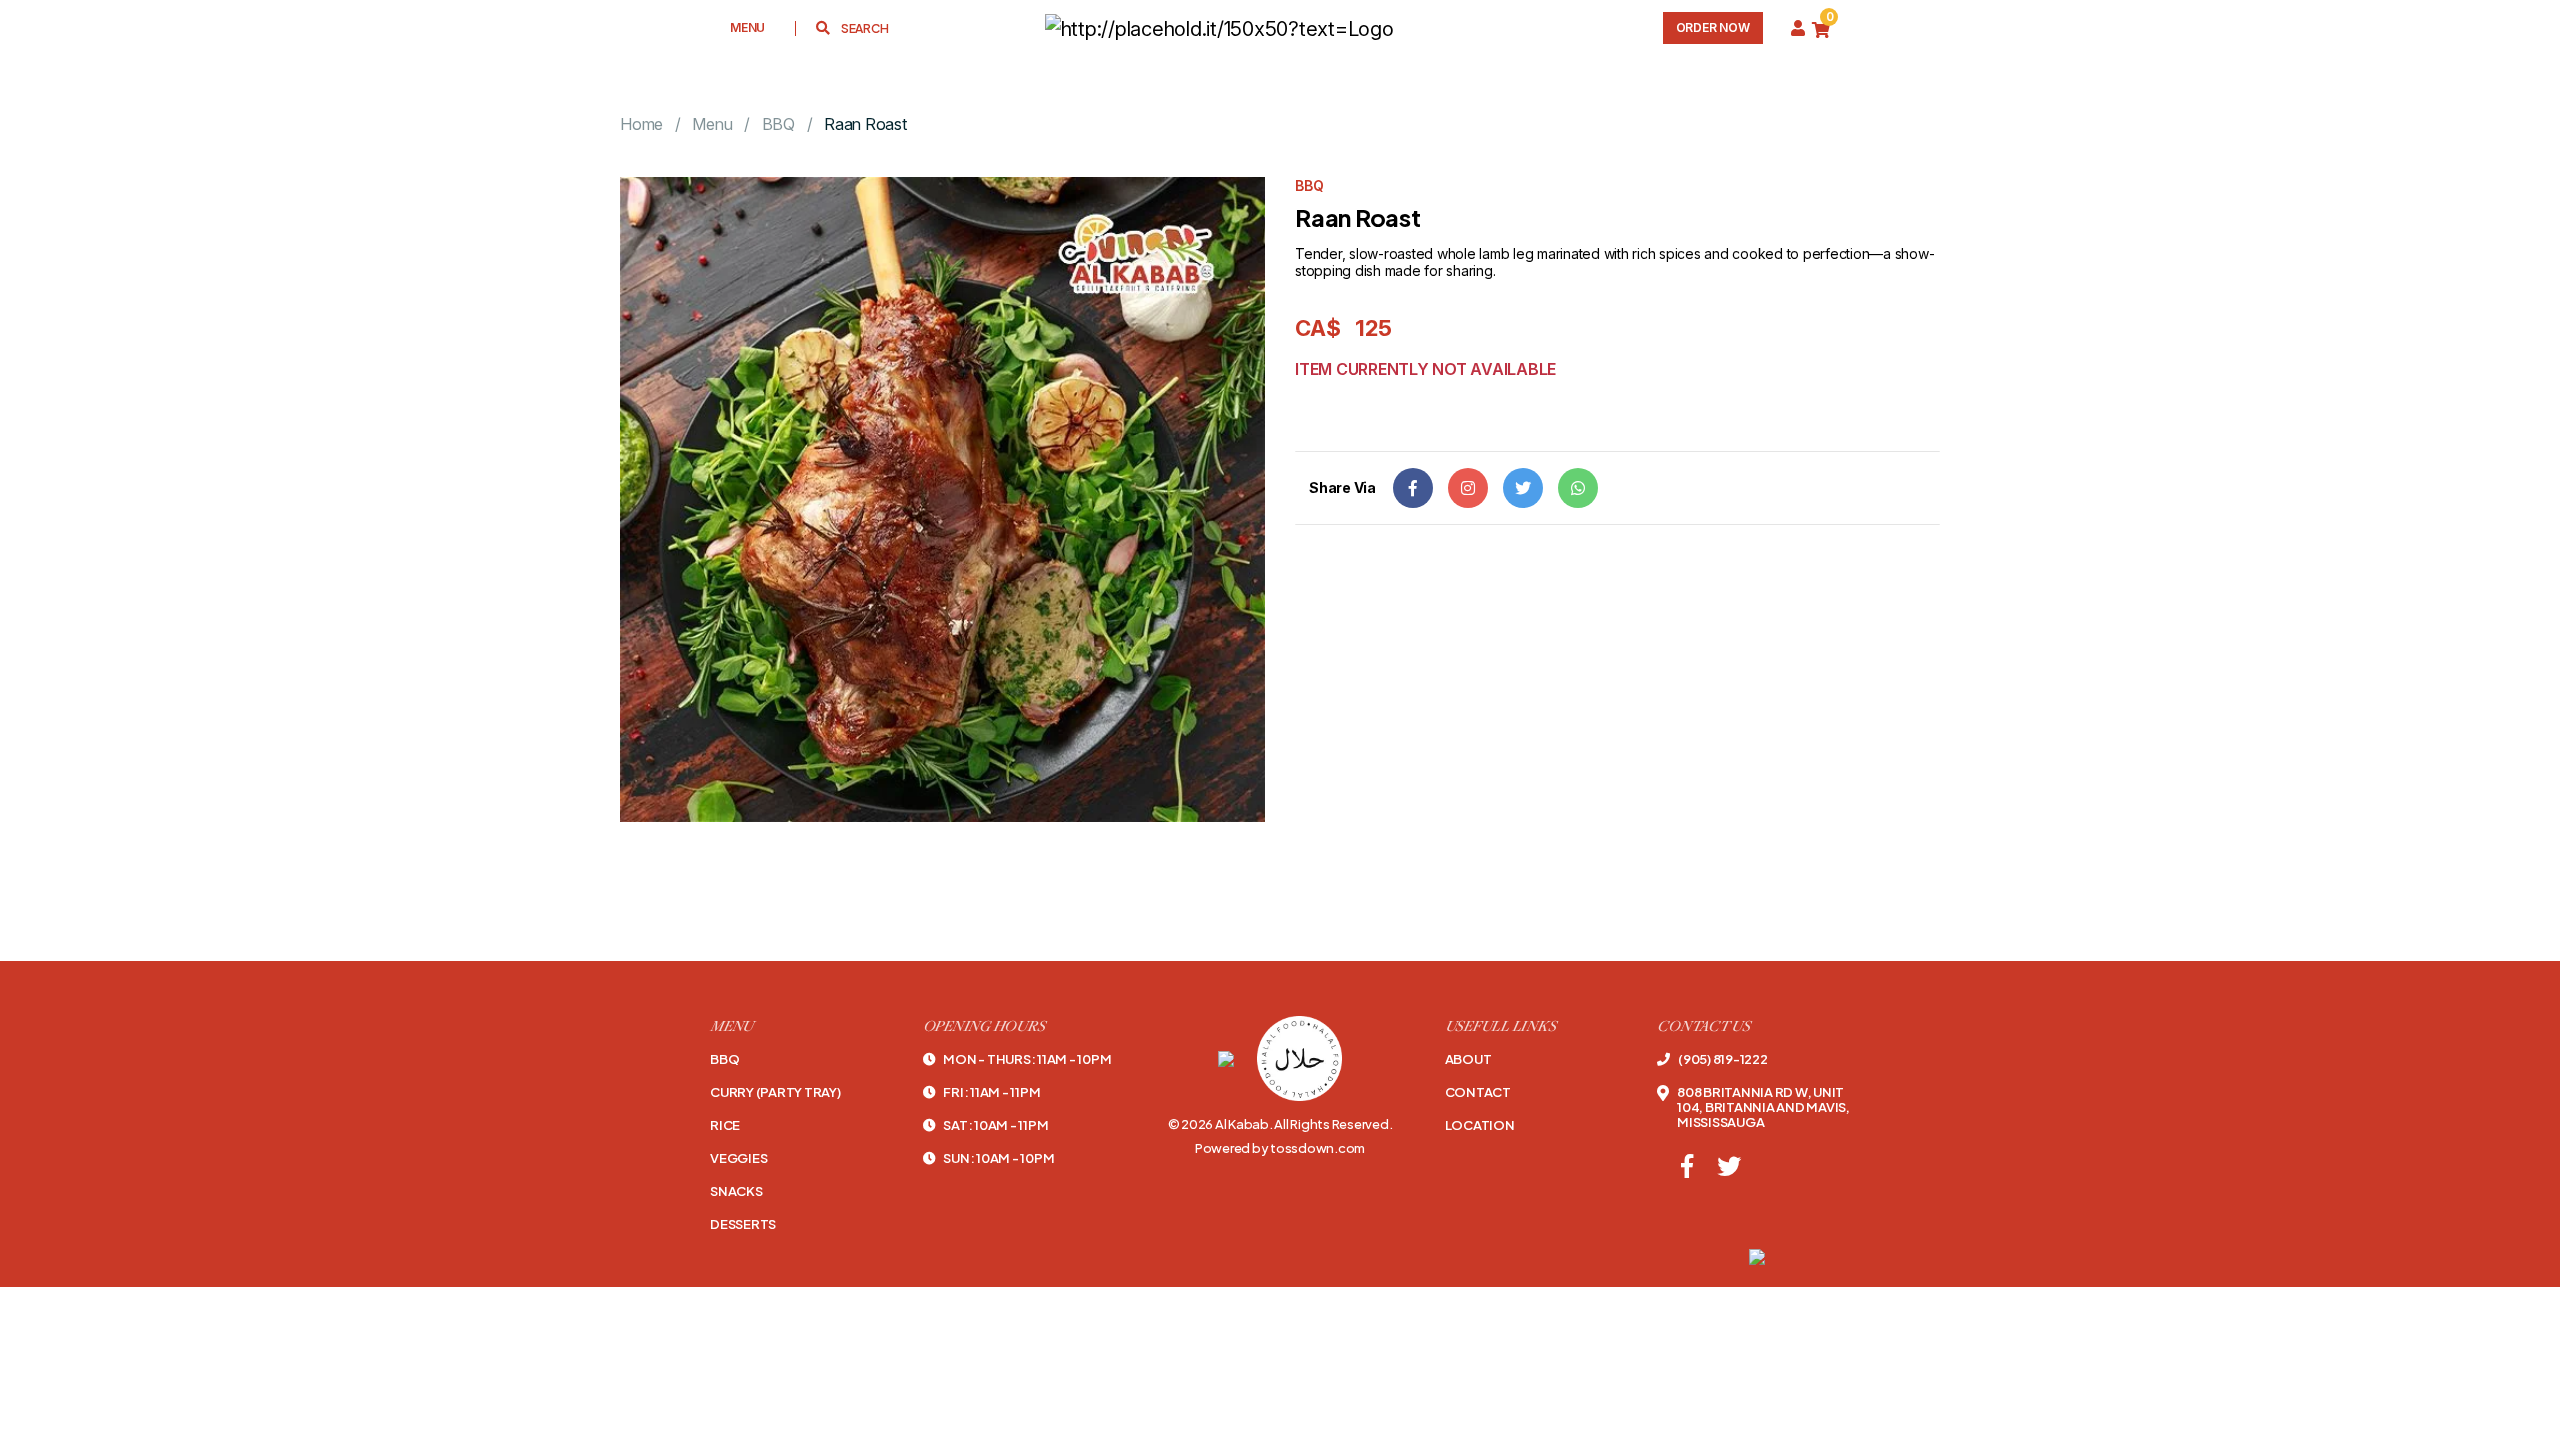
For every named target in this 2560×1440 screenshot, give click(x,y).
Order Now (1713, 27)
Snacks (736, 1191)
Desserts (743, 1224)
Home (641, 124)
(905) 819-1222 (1722, 1059)
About (1468, 1059)
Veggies (738, 1158)
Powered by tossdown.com (1280, 1148)
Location (1480, 1125)
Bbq (724, 1059)
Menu (712, 124)
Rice (725, 1125)
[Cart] (1821, 28)
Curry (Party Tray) (775, 1092)
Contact (1478, 1092)
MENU (747, 27)
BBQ (778, 124)
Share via (1342, 487)
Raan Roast (865, 124)
